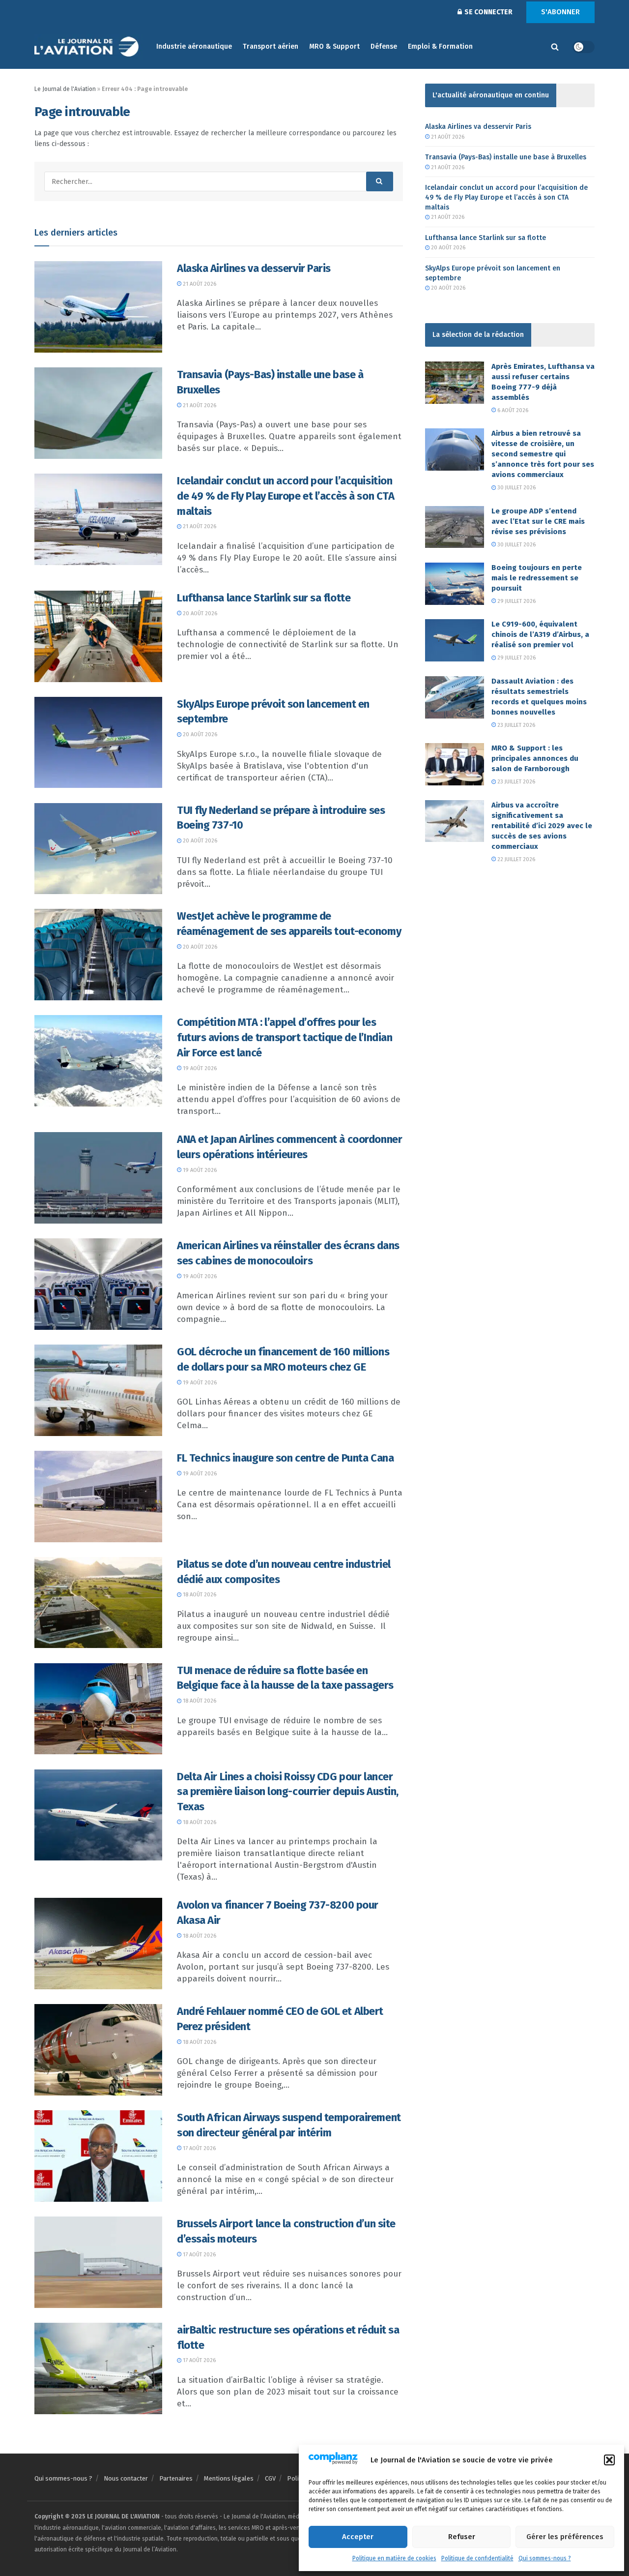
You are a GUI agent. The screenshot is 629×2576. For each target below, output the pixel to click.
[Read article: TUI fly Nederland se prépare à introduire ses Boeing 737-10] (98, 849)
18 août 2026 (199, 1595)
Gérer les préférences (565, 2537)
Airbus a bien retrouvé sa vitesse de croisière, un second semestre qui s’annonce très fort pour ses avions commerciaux (543, 454)
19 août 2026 (199, 1068)
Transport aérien (271, 46)
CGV (270, 2478)
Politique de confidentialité (477, 2558)
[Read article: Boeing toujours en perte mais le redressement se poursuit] (455, 584)
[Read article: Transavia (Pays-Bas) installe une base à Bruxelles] (98, 413)
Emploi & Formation (440, 46)
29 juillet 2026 (516, 601)
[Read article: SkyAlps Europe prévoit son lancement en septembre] (98, 743)
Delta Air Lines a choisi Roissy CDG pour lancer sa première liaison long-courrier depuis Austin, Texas (288, 1792)
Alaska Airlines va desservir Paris (254, 268)
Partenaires (176, 2478)
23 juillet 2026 (515, 725)
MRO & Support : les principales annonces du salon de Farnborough (535, 758)
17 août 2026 (199, 2148)
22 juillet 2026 (515, 859)
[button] (609, 2460)
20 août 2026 (199, 614)
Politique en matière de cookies (394, 2558)
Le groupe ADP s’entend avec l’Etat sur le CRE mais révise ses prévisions (538, 521)
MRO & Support (334, 46)
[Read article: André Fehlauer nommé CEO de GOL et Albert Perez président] (98, 2050)
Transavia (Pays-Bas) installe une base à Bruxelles (506, 157)
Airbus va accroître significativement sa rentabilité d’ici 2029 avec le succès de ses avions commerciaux (542, 826)
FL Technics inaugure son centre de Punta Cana (285, 1458)
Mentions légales (229, 2478)
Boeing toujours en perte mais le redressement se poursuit (537, 578)
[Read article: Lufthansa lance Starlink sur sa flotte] (98, 636)
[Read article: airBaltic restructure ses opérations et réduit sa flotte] (98, 2368)
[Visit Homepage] (88, 47)
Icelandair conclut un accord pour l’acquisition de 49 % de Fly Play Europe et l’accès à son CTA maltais (286, 496)
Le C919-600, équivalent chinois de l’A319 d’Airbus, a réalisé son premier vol (540, 634)
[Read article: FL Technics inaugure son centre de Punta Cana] (98, 1497)
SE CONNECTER (488, 12)
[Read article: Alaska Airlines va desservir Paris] (98, 307)
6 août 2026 (512, 410)
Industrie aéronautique (194, 46)
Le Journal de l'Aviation (65, 89)
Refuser (462, 2537)
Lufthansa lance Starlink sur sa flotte (264, 598)
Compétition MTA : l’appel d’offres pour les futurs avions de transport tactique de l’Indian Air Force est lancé (285, 1037)
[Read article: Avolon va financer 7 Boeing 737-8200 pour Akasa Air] (98, 1944)
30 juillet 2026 (516, 488)
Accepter (358, 2537)
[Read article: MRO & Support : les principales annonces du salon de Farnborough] (455, 764)
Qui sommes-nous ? (545, 2558)
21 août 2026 (199, 284)
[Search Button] (555, 47)
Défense (384, 46)
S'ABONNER (560, 12)
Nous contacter (126, 2478)
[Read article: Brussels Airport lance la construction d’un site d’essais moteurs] (98, 2262)
